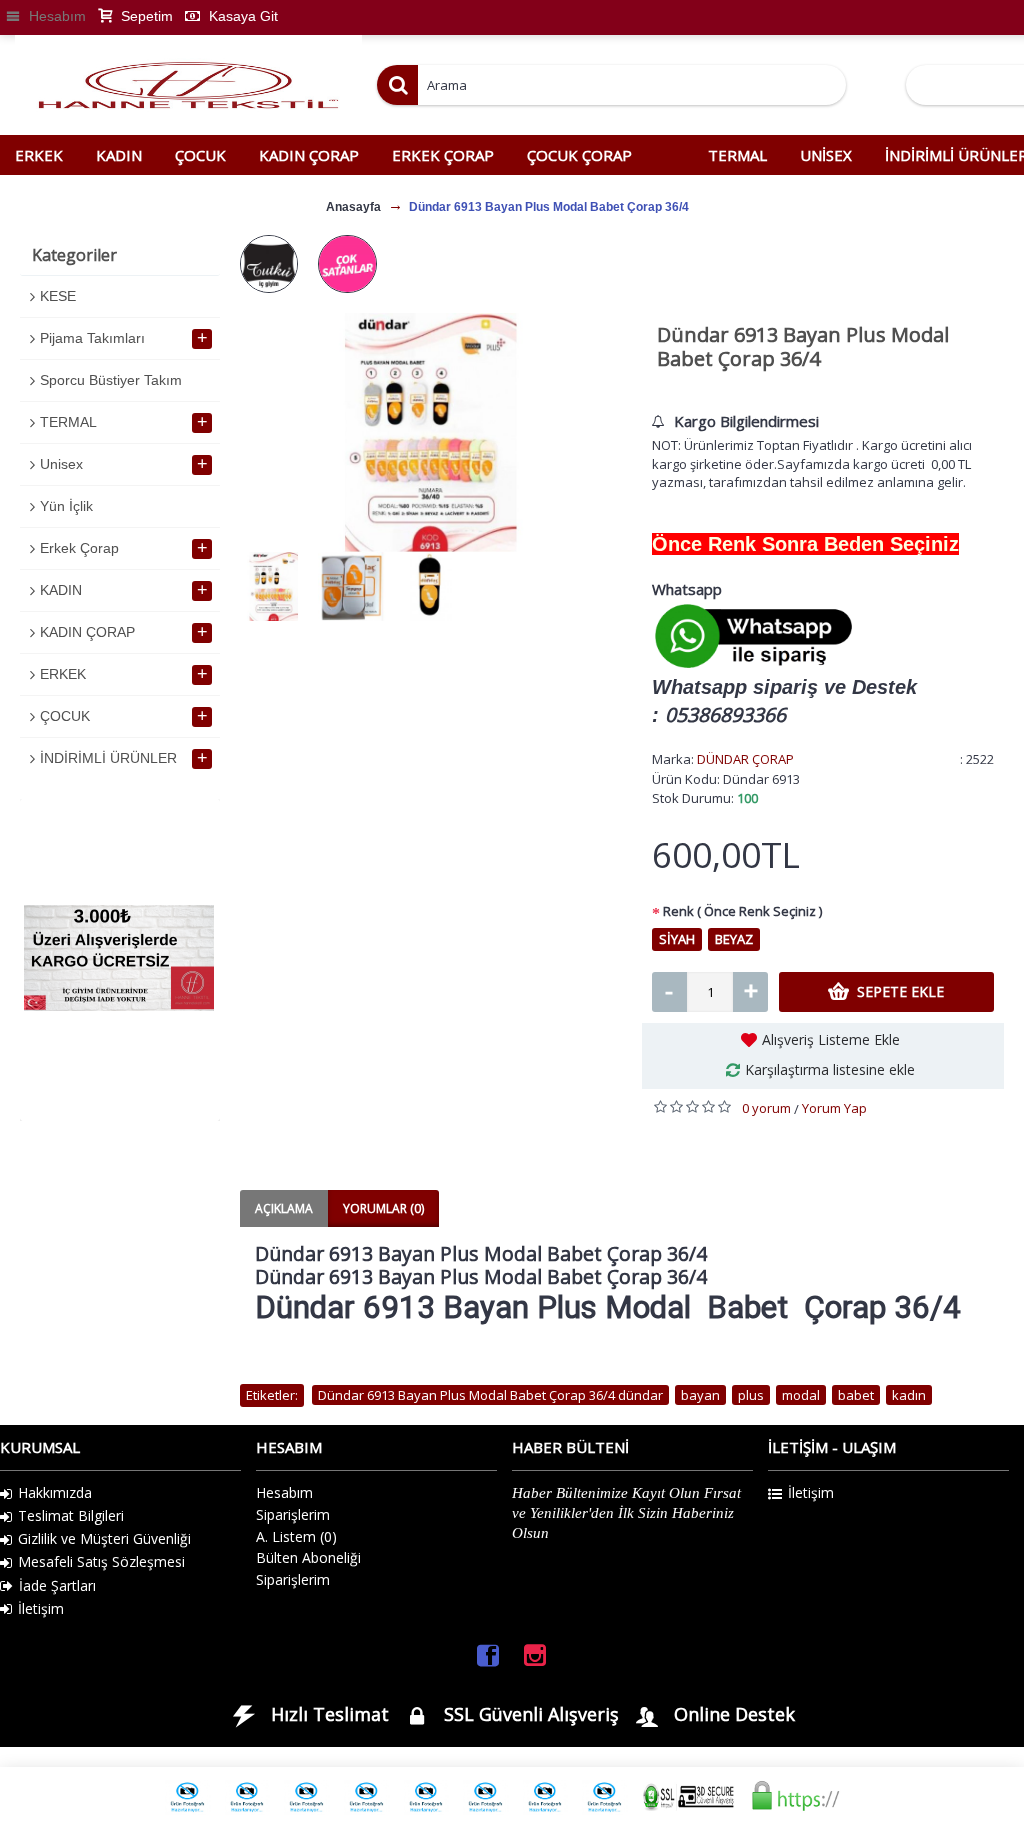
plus (751, 1395)
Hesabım (284, 1492)
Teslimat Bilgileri (71, 1515)
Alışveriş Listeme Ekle (831, 1039)
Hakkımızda (55, 1492)
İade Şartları (57, 1585)
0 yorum (766, 1108)
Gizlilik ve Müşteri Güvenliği (104, 1538)
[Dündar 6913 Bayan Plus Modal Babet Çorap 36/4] (431, 432)
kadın (909, 1395)
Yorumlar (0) (383, 1208)
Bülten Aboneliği (308, 1557)
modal (801, 1395)
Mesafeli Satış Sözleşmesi (101, 1561)
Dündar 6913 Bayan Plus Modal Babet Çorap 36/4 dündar (490, 1395)
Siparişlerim (293, 1514)
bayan (700, 1395)
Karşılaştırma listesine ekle (830, 1069)
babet (856, 1395)
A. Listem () (296, 1536)
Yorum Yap (834, 1108)
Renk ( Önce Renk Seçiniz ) (742, 911)
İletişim (41, 1608)
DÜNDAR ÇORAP (745, 759)
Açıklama (284, 1208)
